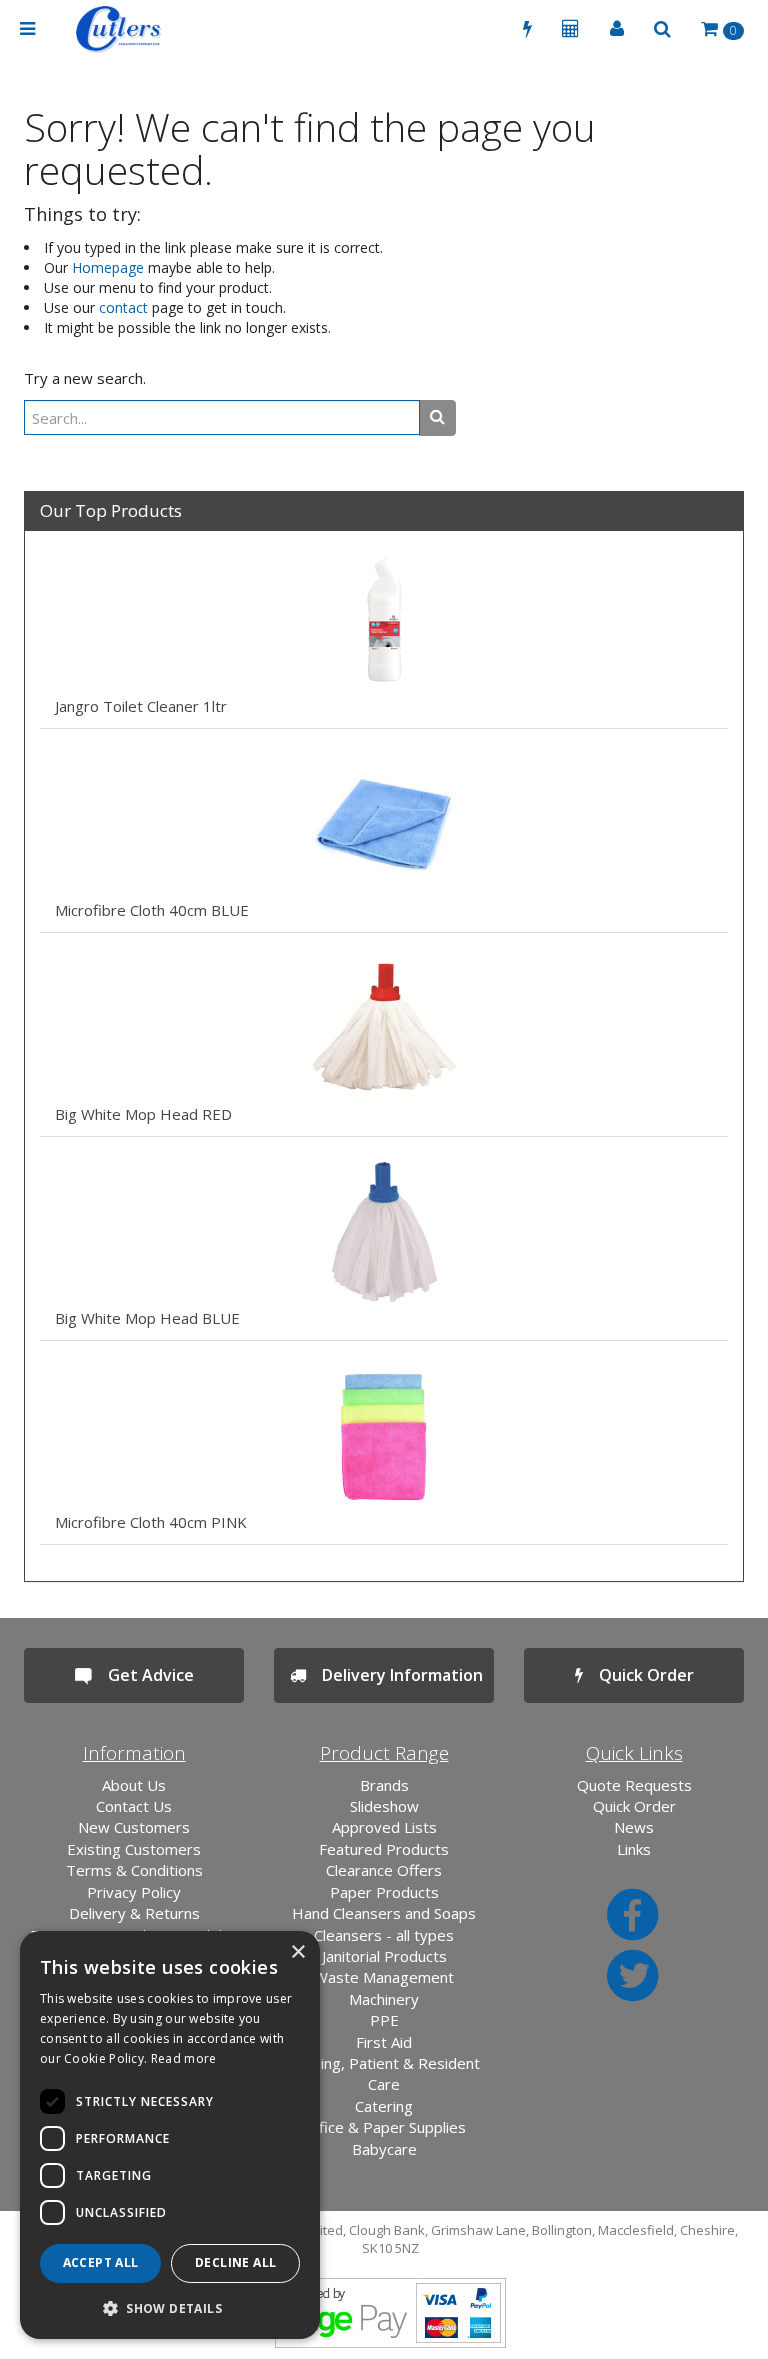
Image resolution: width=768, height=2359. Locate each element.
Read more (184, 2058)
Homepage (108, 267)
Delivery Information (394, 1675)
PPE (384, 2020)
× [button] (297, 1952)
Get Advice (143, 1675)
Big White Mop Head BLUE (147, 1318)
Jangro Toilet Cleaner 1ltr (141, 706)
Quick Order (638, 1675)
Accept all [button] (101, 2262)
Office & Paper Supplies (384, 2127)
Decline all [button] (235, 2262)
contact (123, 307)
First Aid (384, 2042)
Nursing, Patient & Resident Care (384, 2073)
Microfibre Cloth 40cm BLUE (152, 910)
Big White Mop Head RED (143, 1114)
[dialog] (170, 2135)
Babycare (384, 2149)
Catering (384, 2106)
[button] (170, 2307)
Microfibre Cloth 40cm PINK (151, 1522)
